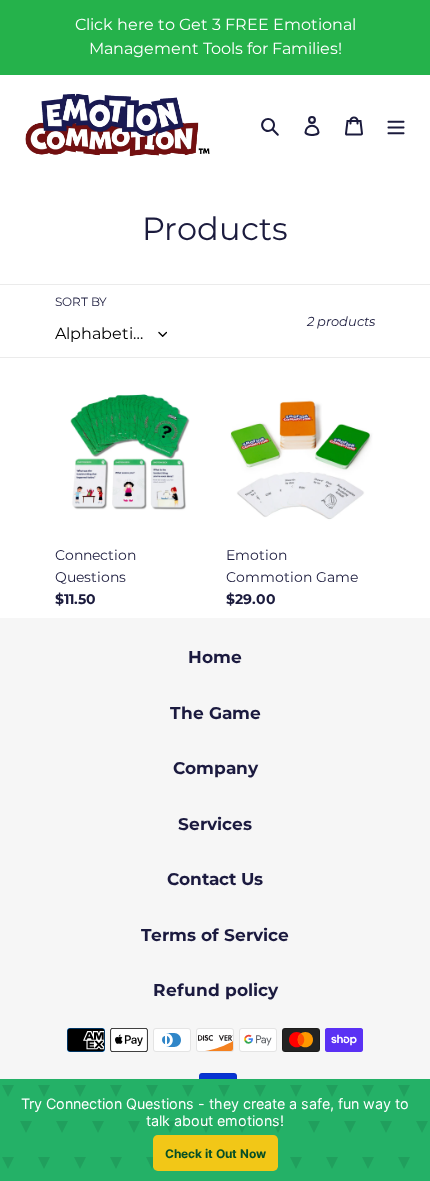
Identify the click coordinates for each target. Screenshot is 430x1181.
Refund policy (215, 990)
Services (215, 824)
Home (215, 657)
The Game (215, 713)
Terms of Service (215, 935)
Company (215, 768)
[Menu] (396, 125)
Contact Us (215, 879)
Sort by (81, 301)
